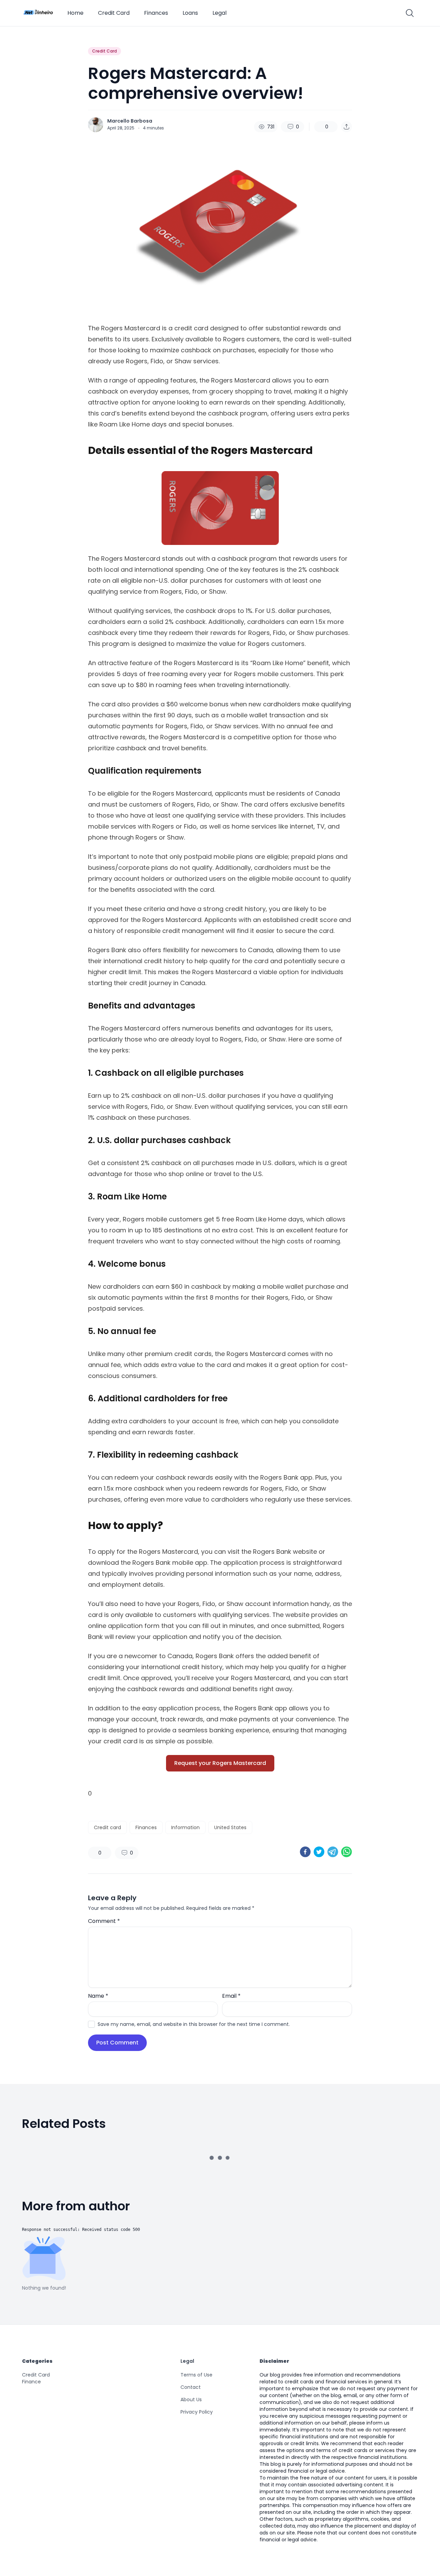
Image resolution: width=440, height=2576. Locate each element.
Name (98, 1996)
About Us (191, 2437)
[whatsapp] (346, 1852)
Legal (219, 13)
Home (75, 13)
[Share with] (346, 127)
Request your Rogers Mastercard (220, 1763)
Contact (191, 2424)
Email (231, 1996)
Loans (190, 13)
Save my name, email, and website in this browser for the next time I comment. (194, 2024)
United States (230, 1827)
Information (185, 1827)
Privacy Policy (197, 2449)
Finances (156, 13)
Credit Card (114, 13)
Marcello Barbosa (130, 121)
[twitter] (319, 1852)
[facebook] (305, 1852)
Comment (104, 1921)
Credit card (107, 1827)
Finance (31, 2419)
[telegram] (333, 1852)
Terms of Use (196, 2412)
